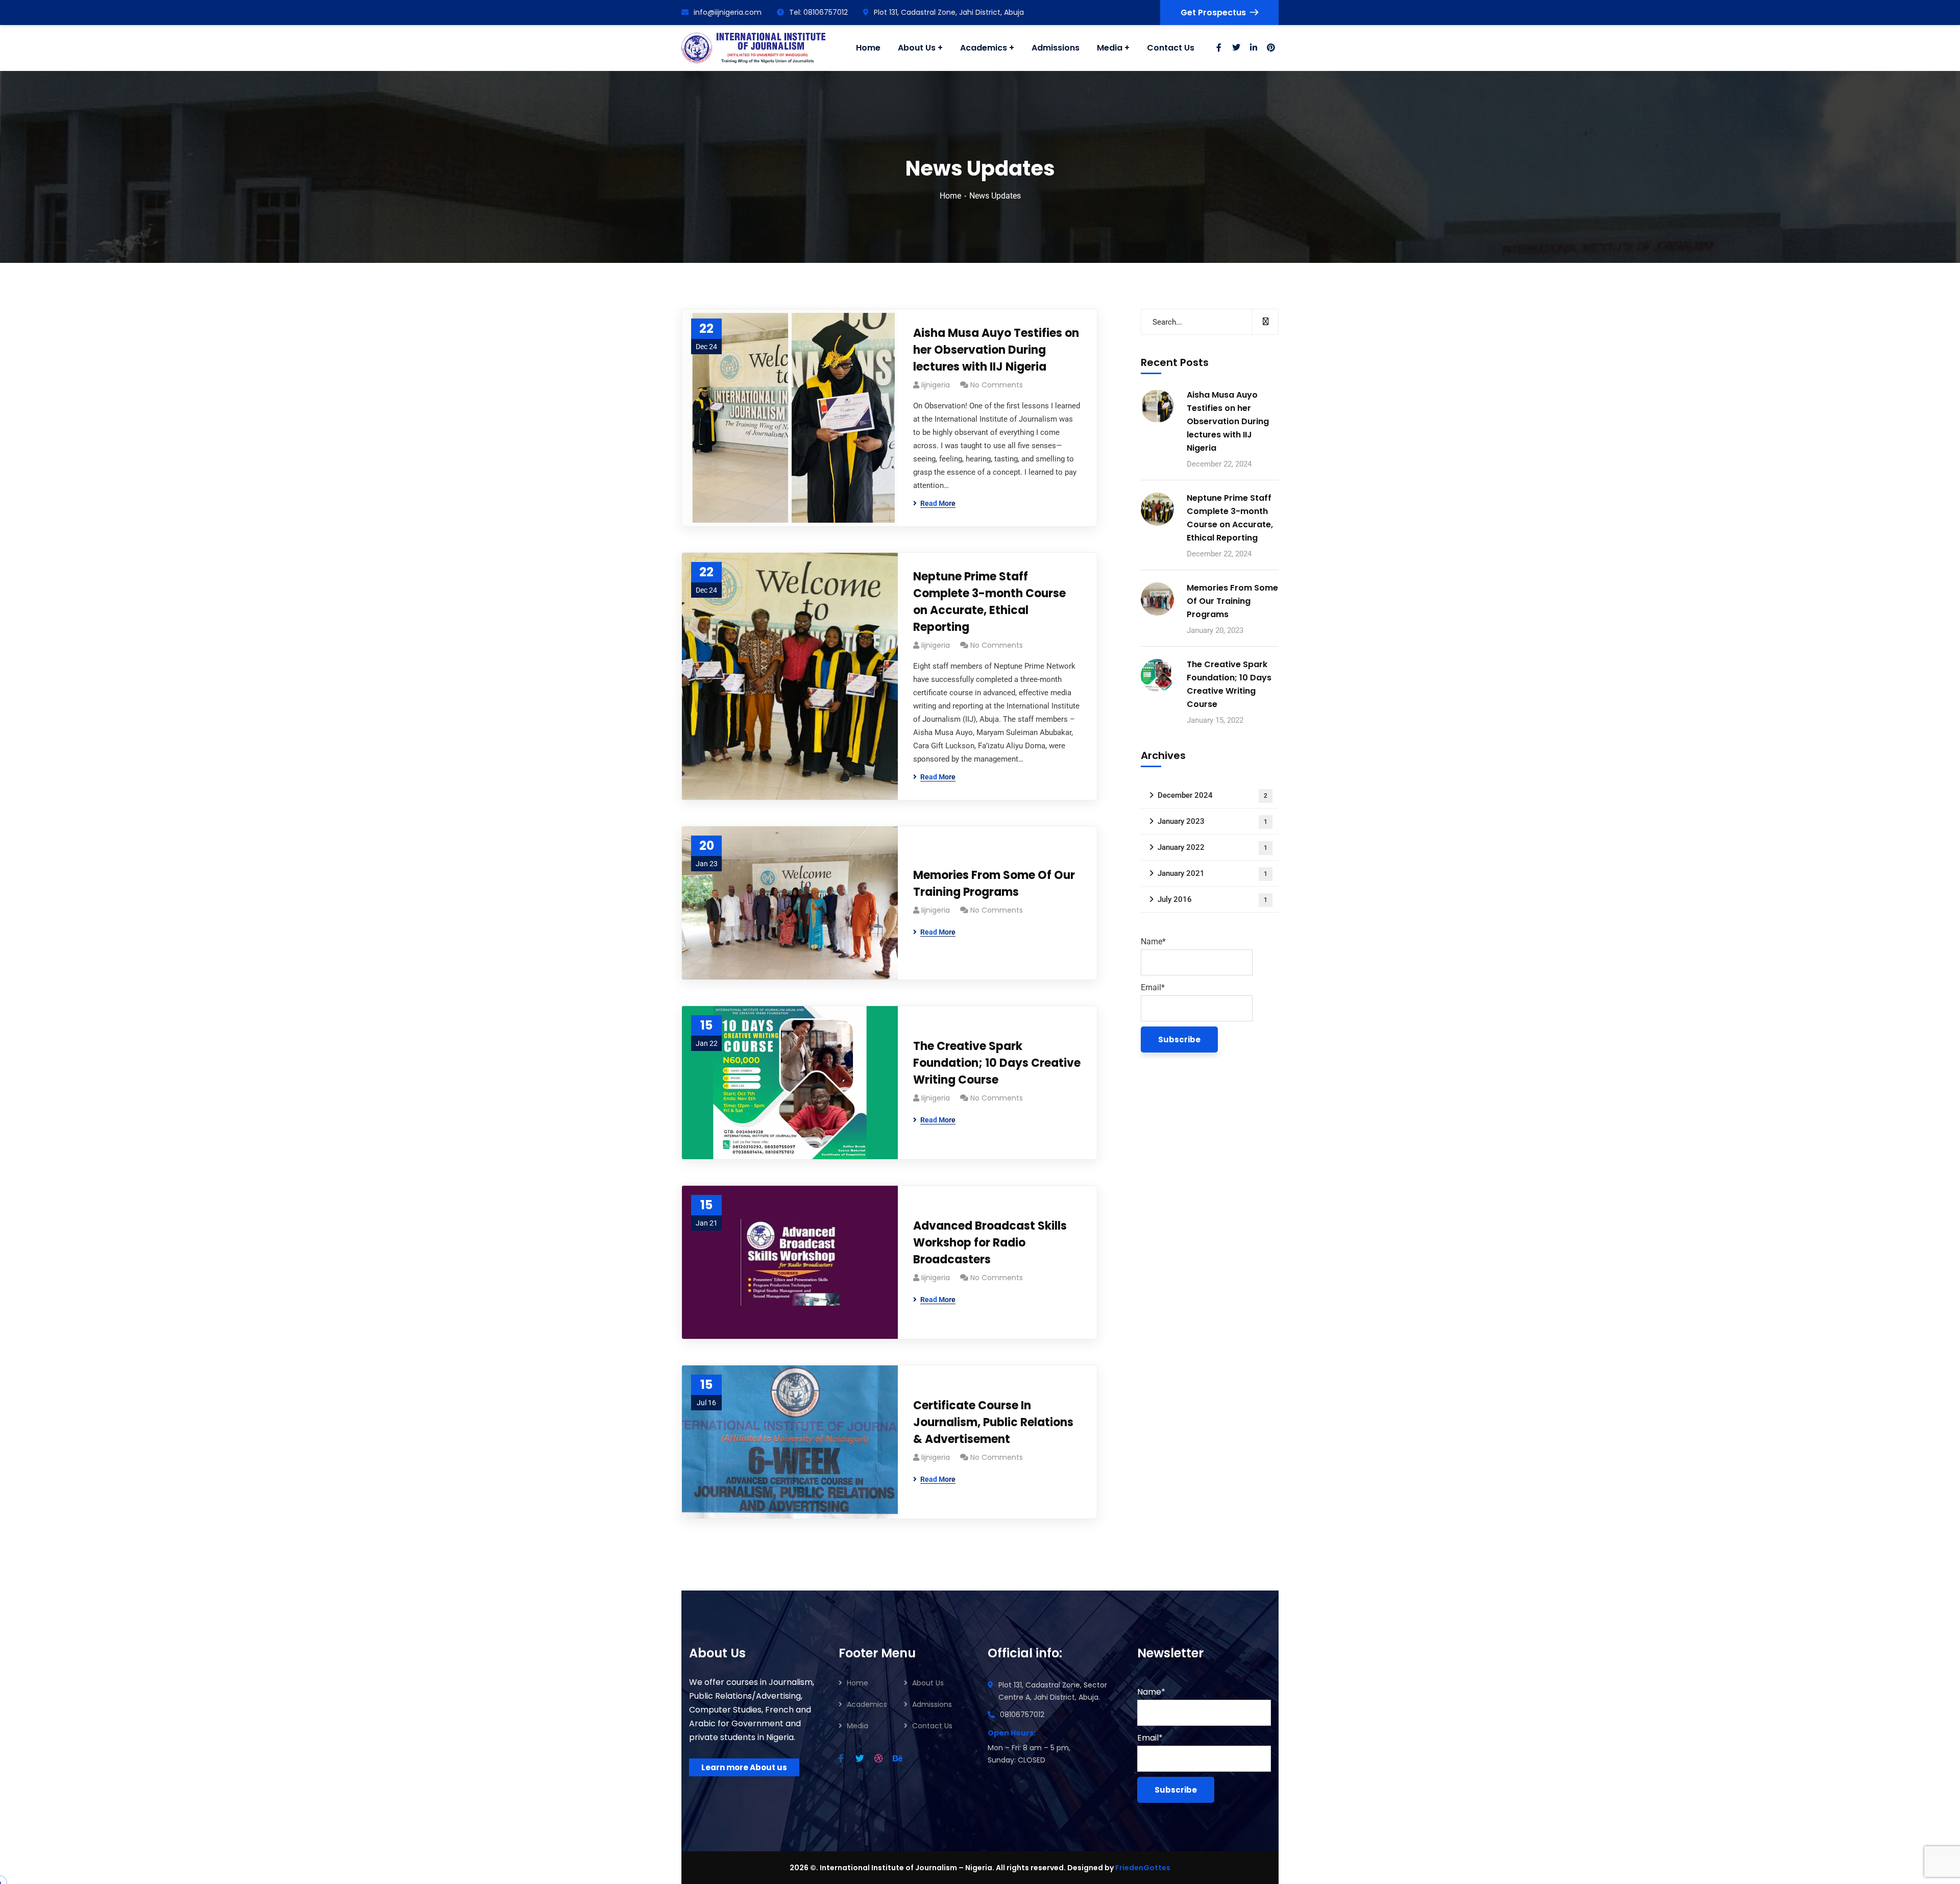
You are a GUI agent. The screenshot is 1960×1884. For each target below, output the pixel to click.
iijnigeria (936, 385)
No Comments (997, 385)
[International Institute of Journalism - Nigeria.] (753, 48)
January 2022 (1212, 847)
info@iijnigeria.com (728, 12)
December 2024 (1212, 795)
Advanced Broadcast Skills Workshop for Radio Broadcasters (990, 1243)
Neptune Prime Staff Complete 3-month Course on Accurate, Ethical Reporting (989, 602)
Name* (1153, 941)
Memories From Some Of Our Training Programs (994, 884)
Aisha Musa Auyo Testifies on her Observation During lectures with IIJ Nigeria (996, 350)
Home (950, 196)
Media (857, 1726)
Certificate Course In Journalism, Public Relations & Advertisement (993, 1422)
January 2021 (1212, 873)
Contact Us (932, 1726)
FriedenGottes (1143, 1868)
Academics (867, 1704)
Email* (1153, 987)
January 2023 (1212, 821)
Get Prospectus (1213, 13)
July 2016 (1212, 899)
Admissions (932, 1704)
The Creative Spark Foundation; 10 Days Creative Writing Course (997, 1063)
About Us (928, 1683)
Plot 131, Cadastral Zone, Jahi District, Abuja (949, 12)
